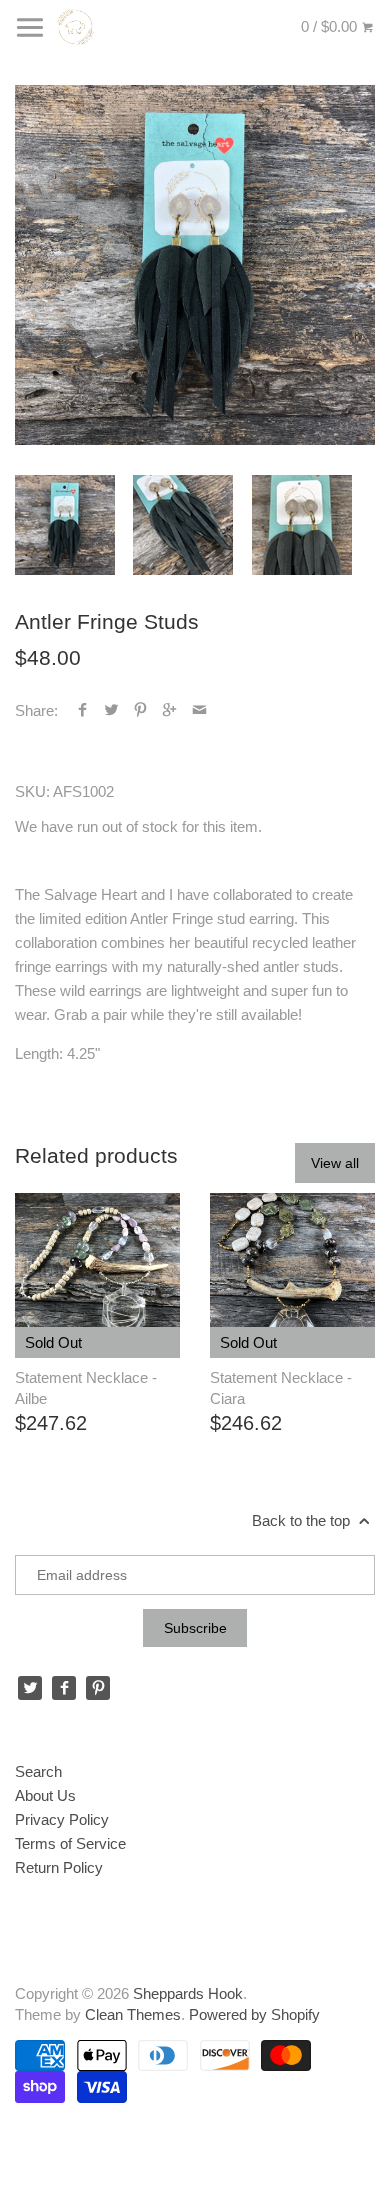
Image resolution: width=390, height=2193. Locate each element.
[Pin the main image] (140, 710)
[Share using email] (199, 710)
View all (335, 1163)
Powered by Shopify (254, 2014)
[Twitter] (30, 1688)
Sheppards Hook (188, 1993)
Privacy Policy (62, 1819)
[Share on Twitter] (111, 710)
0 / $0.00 (331, 26)
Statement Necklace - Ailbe (86, 1388)
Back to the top (303, 1520)
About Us (45, 1795)
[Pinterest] (98, 1688)
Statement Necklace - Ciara (281, 1388)
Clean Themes (133, 2014)
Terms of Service (70, 1843)
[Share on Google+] (169, 710)
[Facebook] (64, 1688)
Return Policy (59, 1867)
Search (38, 1771)
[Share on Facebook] (82, 710)
